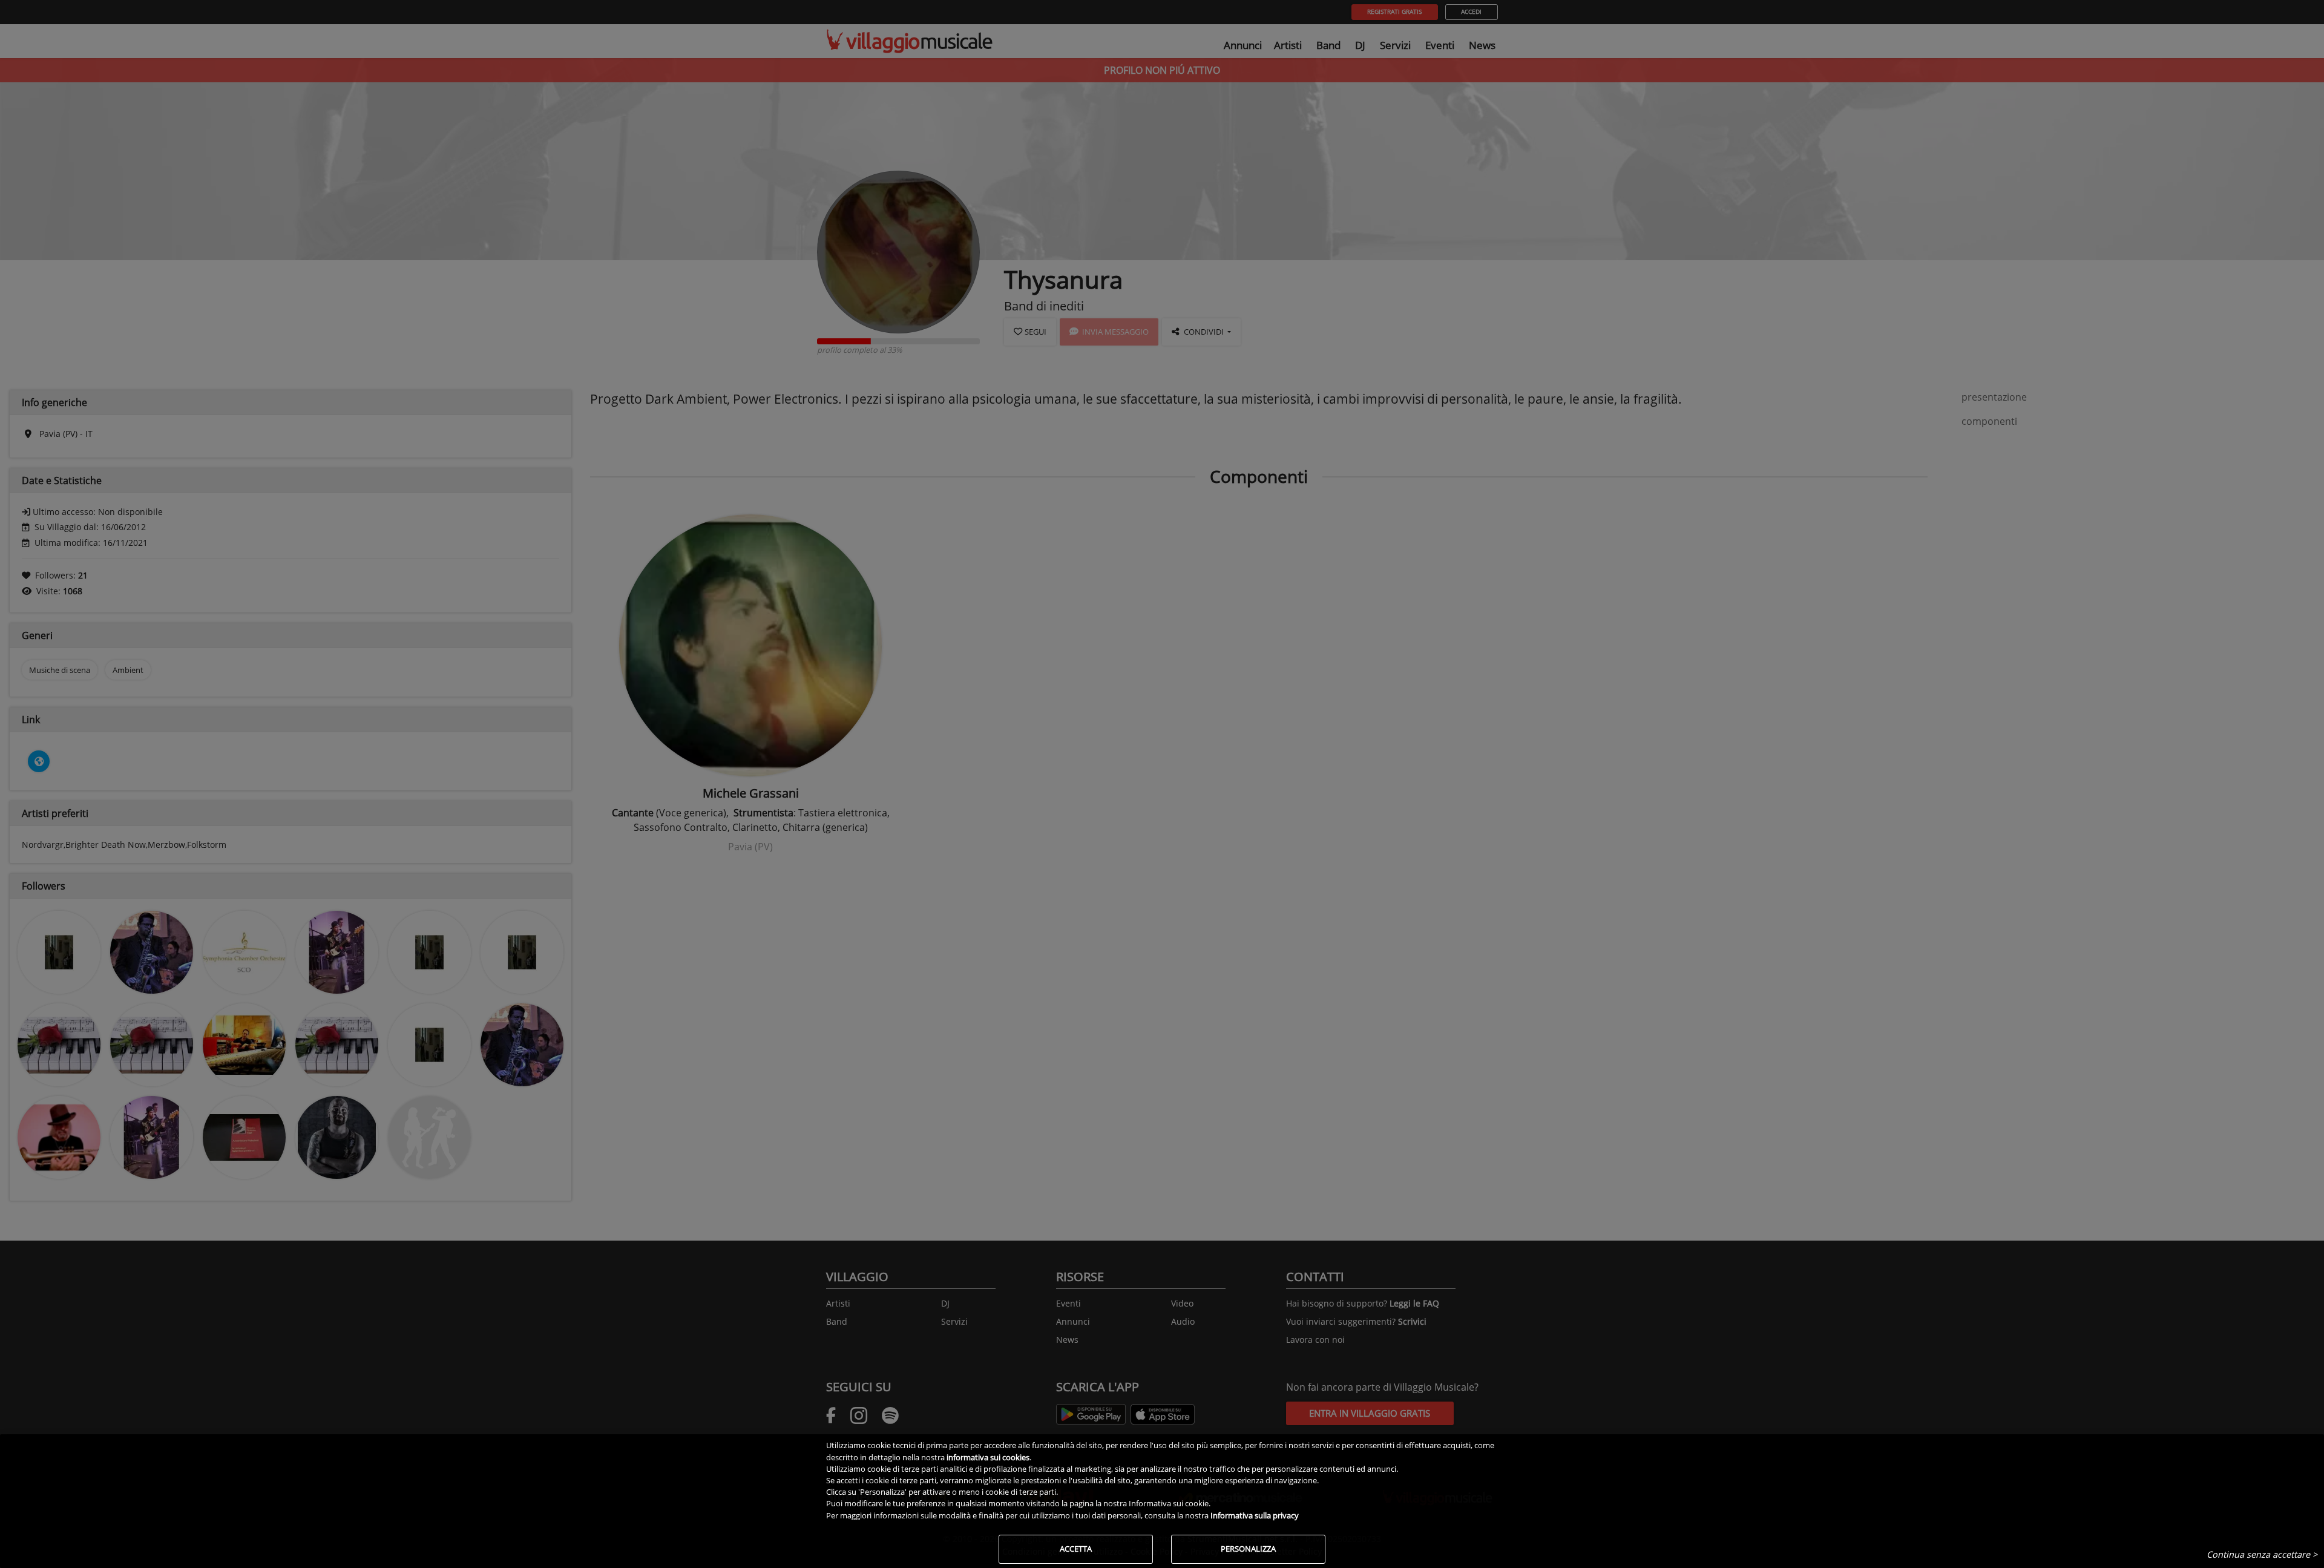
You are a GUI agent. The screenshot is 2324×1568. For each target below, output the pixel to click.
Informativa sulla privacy (1255, 1515)
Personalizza (1248, 1549)
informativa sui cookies (988, 1457)
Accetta (1076, 1549)
